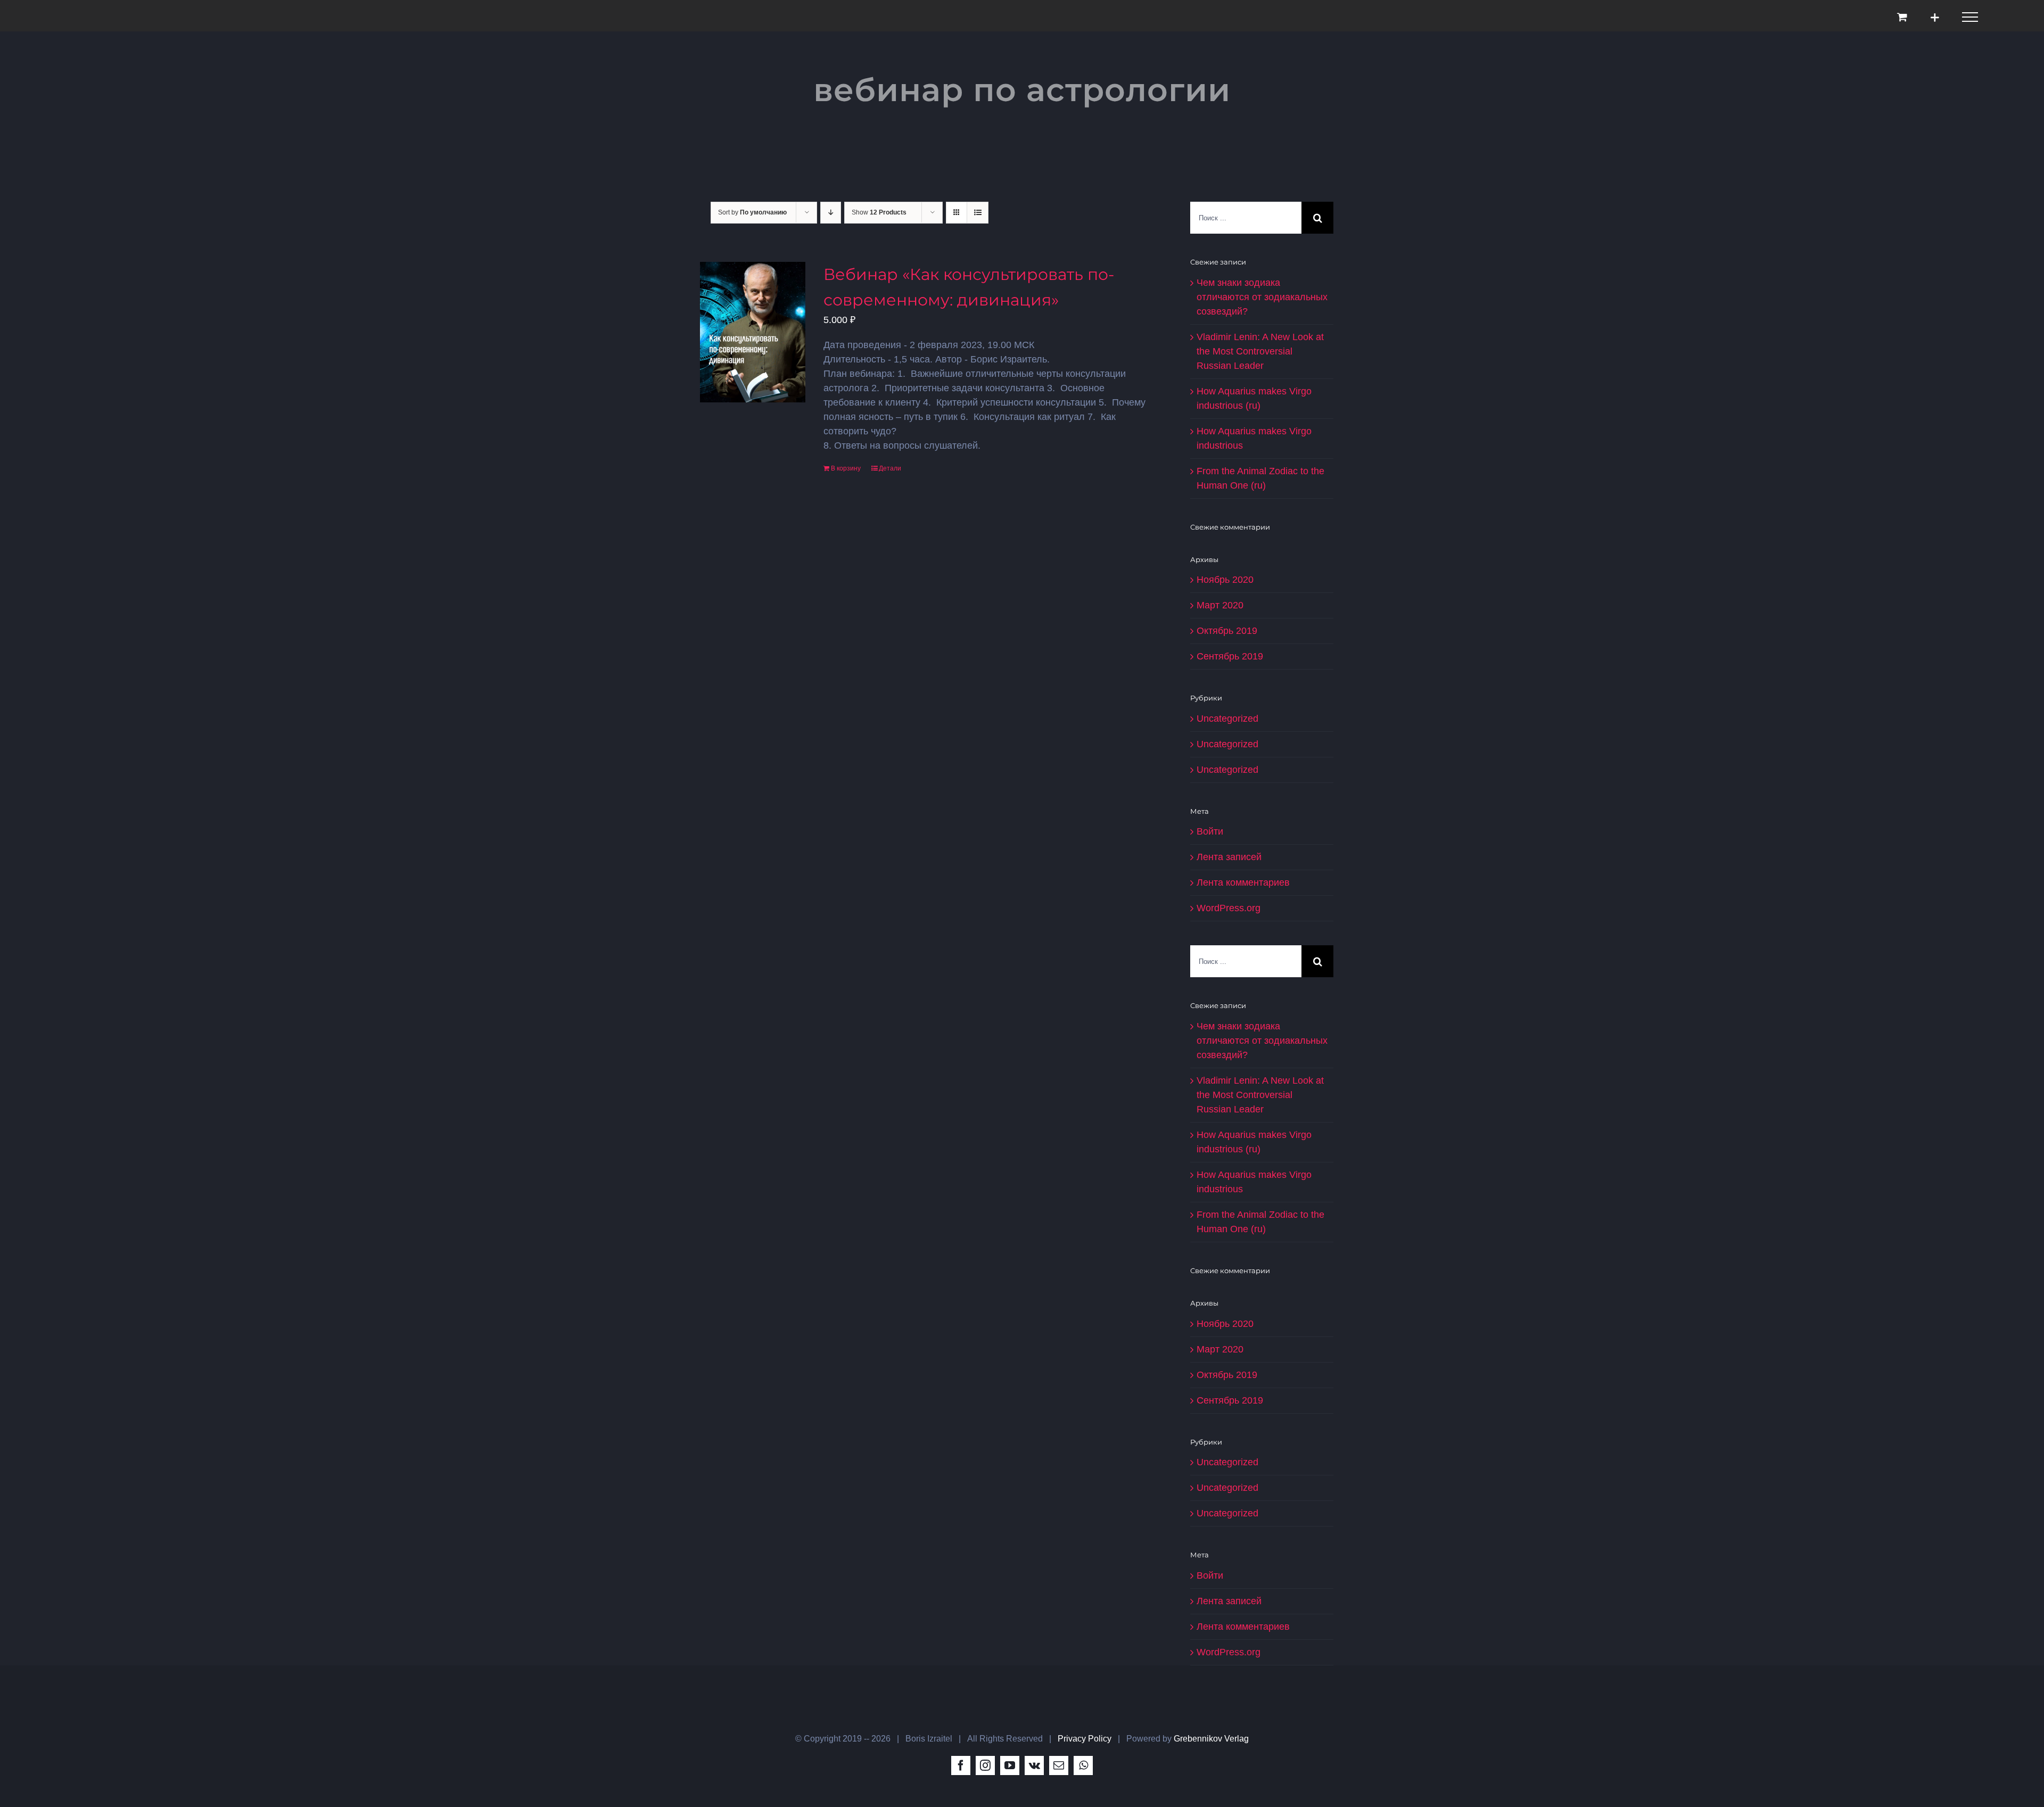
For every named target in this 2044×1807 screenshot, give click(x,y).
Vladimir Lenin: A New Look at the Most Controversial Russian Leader (1260, 351)
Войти (1210, 831)
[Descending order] (831, 213)
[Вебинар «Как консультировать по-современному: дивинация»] (753, 332)
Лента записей (1229, 857)
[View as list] (978, 213)
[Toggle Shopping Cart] (1902, 17)
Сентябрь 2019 (1230, 656)
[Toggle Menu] (1970, 17)
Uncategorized (1227, 719)
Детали (890, 468)
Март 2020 (1220, 605)
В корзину (846, 468)
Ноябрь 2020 (1225, 580)
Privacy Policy (1085, 1739)
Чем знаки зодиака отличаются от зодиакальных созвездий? (1262, 297)
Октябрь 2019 (1227, 631)
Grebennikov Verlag (1211, 1739)
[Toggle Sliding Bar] (1935, 17)
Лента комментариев (1243, 882)
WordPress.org (1229, 908)
